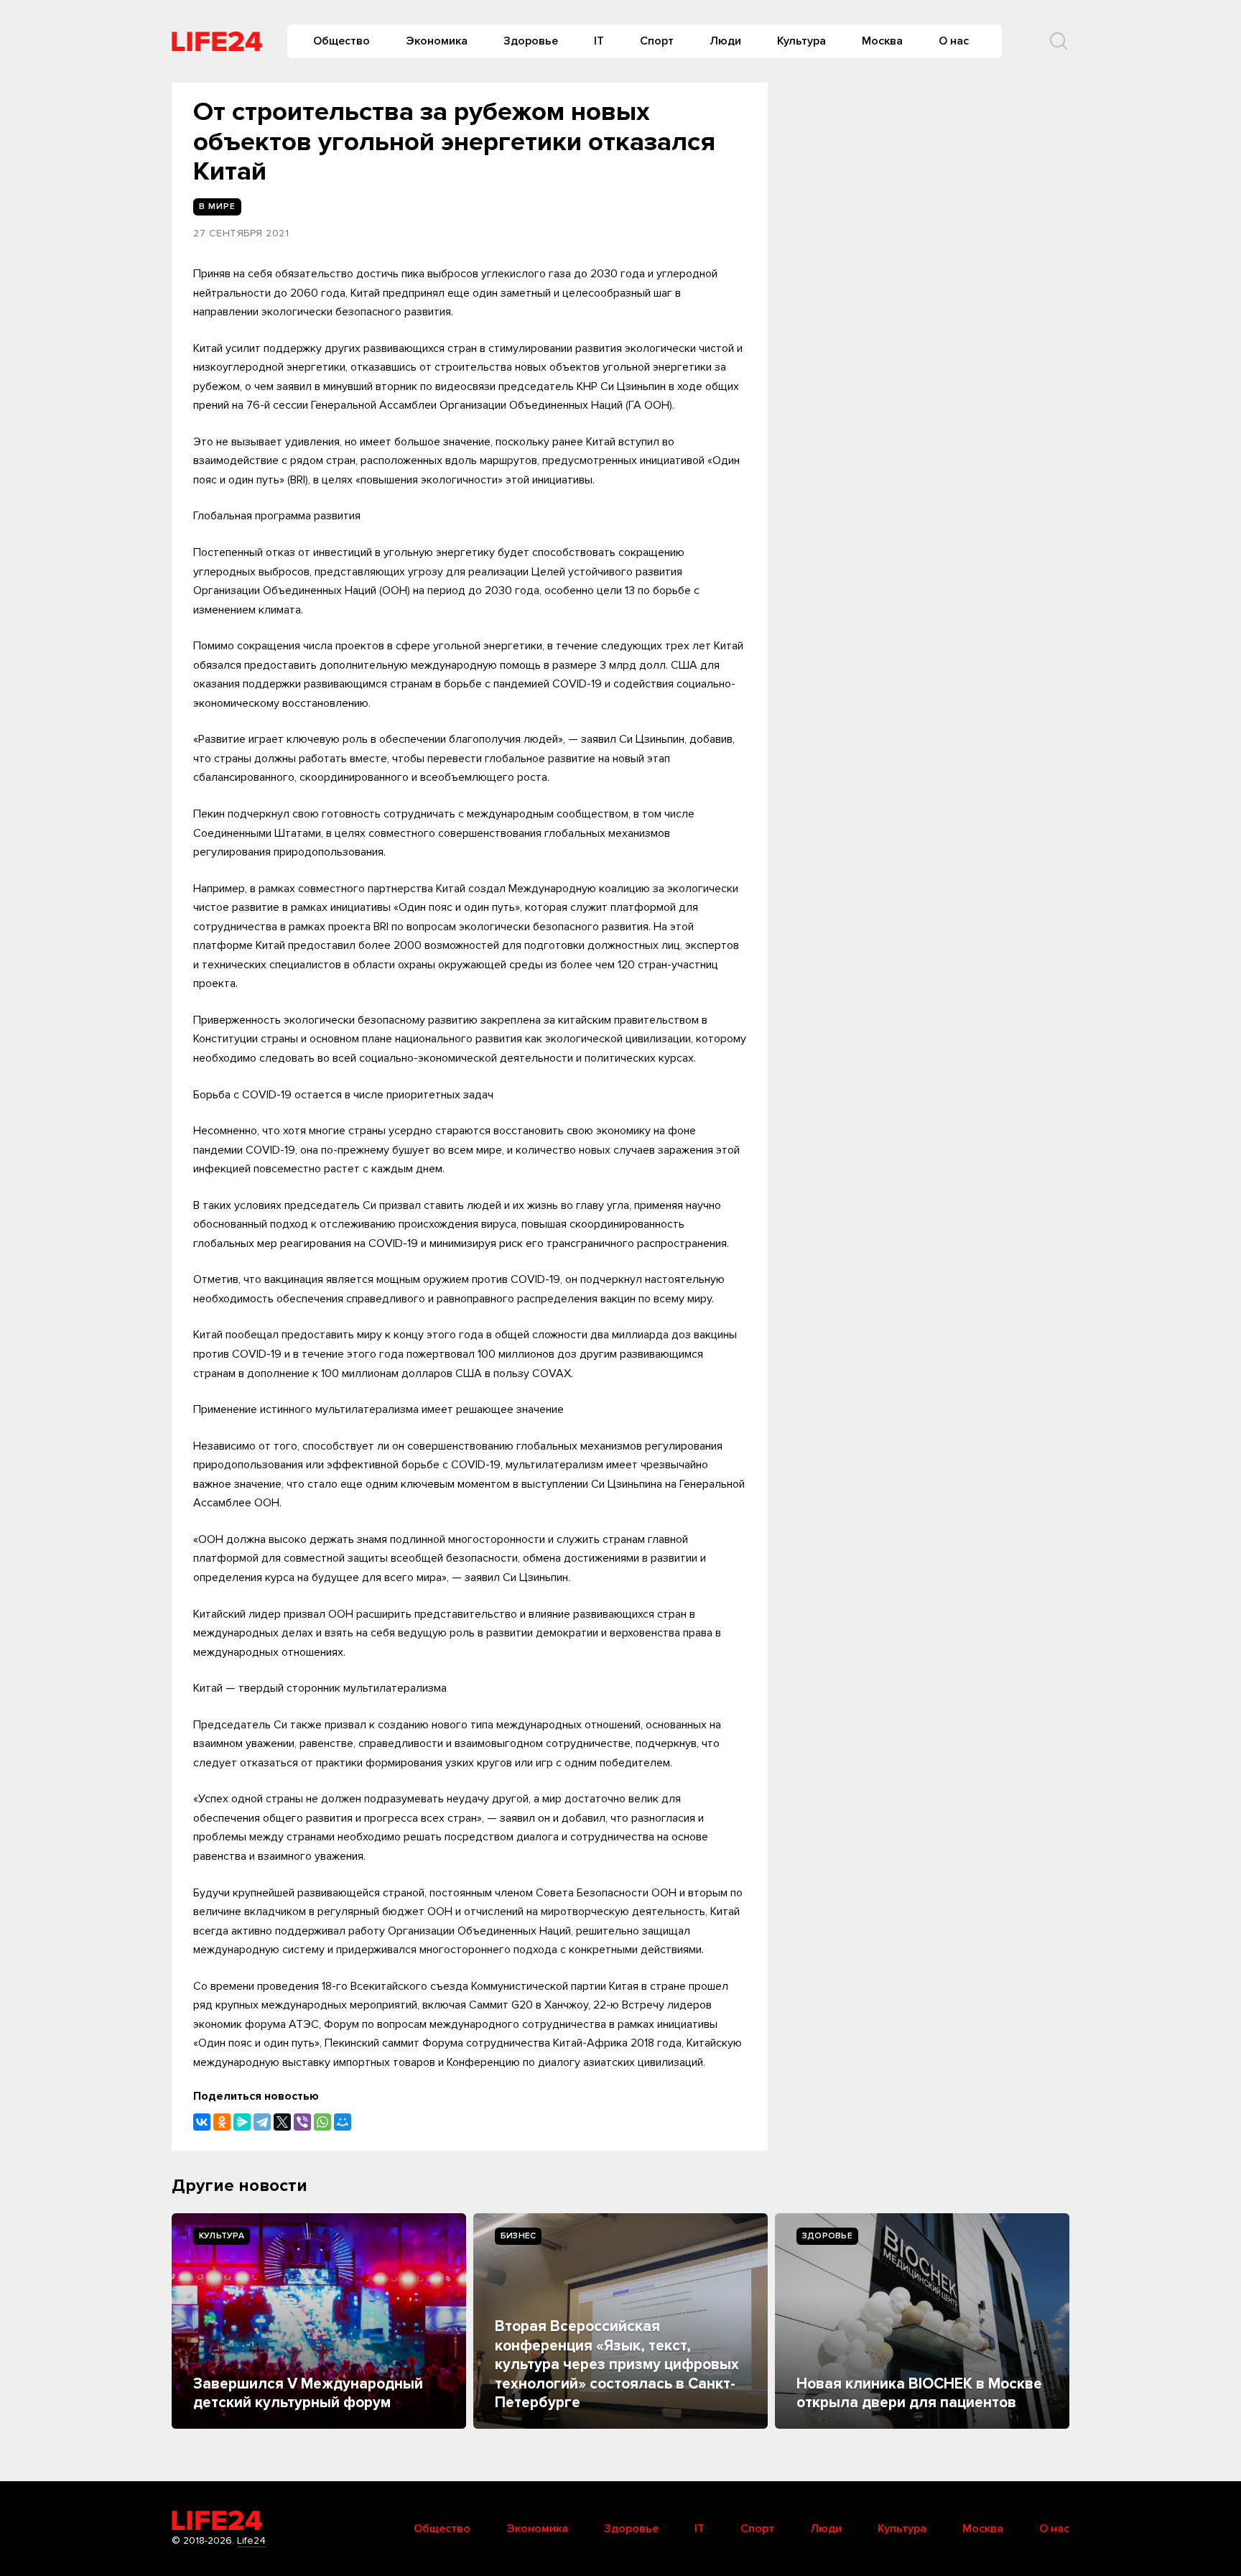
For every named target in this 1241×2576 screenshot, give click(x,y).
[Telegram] (262, 2122)
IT (599, 41)
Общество (341, 41)
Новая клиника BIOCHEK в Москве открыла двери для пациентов (919, 2393)
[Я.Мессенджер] (242, 2122)
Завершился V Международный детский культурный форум (308, 2393)
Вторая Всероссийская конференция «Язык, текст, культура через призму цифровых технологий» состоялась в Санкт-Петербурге (617, 2364)
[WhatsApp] (322, 2122)
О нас (954, 41)
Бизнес (518, 2236)
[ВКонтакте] (202, 2122)
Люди (725, 41)
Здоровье (531, 41)
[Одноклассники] (222, 2122)
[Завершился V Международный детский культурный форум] (319, 2321)
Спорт (657, 41)
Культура (801, 41)
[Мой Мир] (343, 2122)
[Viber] (302, 2122)
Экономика (437, 41)
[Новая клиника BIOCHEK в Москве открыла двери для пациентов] (922, 2321)
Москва (882, 41)
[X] (282, 2122)
